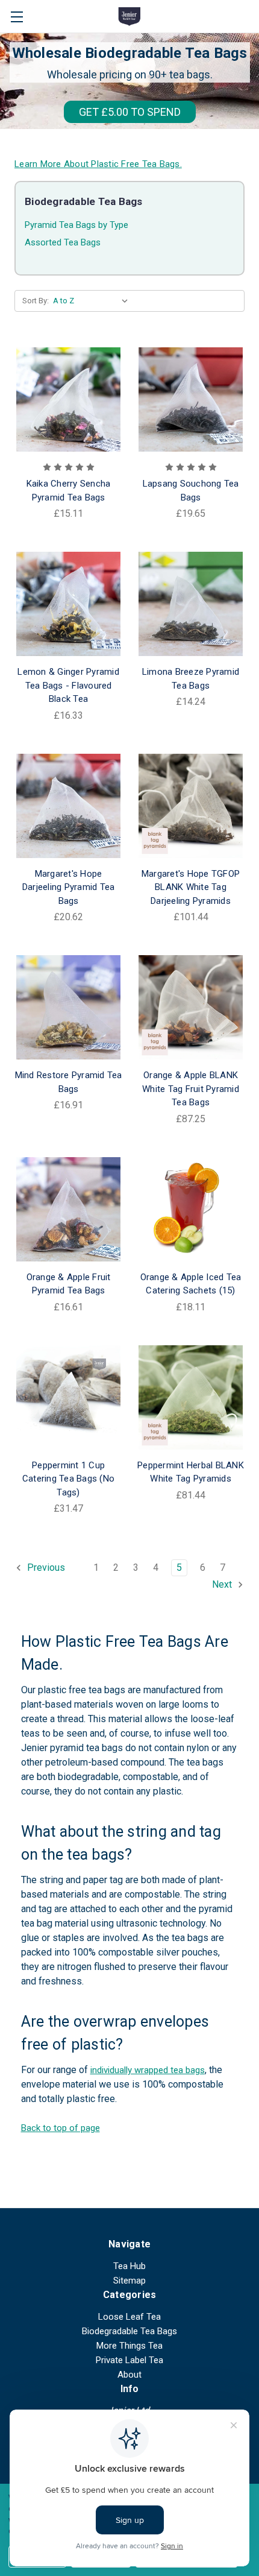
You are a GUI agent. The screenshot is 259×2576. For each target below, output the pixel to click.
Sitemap (129, 2281)
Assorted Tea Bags (63, 242)
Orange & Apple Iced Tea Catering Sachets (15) (191, 1284)
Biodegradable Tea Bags (129, 2331)
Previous (45, 1567)
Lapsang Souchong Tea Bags (191, 491)
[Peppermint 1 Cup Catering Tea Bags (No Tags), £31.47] (68, 1397)
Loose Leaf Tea (129, 2317)
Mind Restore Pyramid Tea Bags (69, 1082)
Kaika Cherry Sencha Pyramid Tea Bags (69, 491)
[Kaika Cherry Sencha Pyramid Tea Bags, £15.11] (68, 399)
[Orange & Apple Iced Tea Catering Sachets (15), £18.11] (191, 1209)
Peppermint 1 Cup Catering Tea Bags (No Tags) (68, 1479)
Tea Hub (129, 2266)
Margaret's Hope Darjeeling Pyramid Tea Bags (69, 887)
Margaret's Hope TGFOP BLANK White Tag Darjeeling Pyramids (191, 887)
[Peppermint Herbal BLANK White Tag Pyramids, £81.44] (191, 1397)
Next (223, 1584)
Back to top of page (61, 2128)
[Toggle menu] (17, 17)
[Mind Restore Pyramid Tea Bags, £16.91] (68, 1007)
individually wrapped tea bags (148, 2070)
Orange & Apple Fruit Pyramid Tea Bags (69, 1284)
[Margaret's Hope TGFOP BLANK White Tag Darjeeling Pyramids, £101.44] (191, 806)
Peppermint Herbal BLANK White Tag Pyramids (191, 1472)
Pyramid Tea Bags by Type (76, 225)
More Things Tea (129, 2346)
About (129, 2375)
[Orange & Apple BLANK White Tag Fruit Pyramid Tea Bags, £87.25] (191, 1007)
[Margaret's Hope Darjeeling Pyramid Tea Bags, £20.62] (68, 806)
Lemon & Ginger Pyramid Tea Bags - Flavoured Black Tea (68, 685)
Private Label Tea (129, 2360)
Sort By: (36, 301)
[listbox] (93, 301)
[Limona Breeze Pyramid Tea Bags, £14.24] (191, 604)
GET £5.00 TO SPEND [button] (130, 112)
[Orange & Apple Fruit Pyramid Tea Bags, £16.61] (68, 1209)
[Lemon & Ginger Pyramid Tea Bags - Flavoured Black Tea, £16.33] (68, 604)
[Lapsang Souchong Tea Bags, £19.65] (191, 399)
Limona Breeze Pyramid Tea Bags (191, 679)
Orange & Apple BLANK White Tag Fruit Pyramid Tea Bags (191, 1089)
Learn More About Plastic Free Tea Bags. (98, 164)
